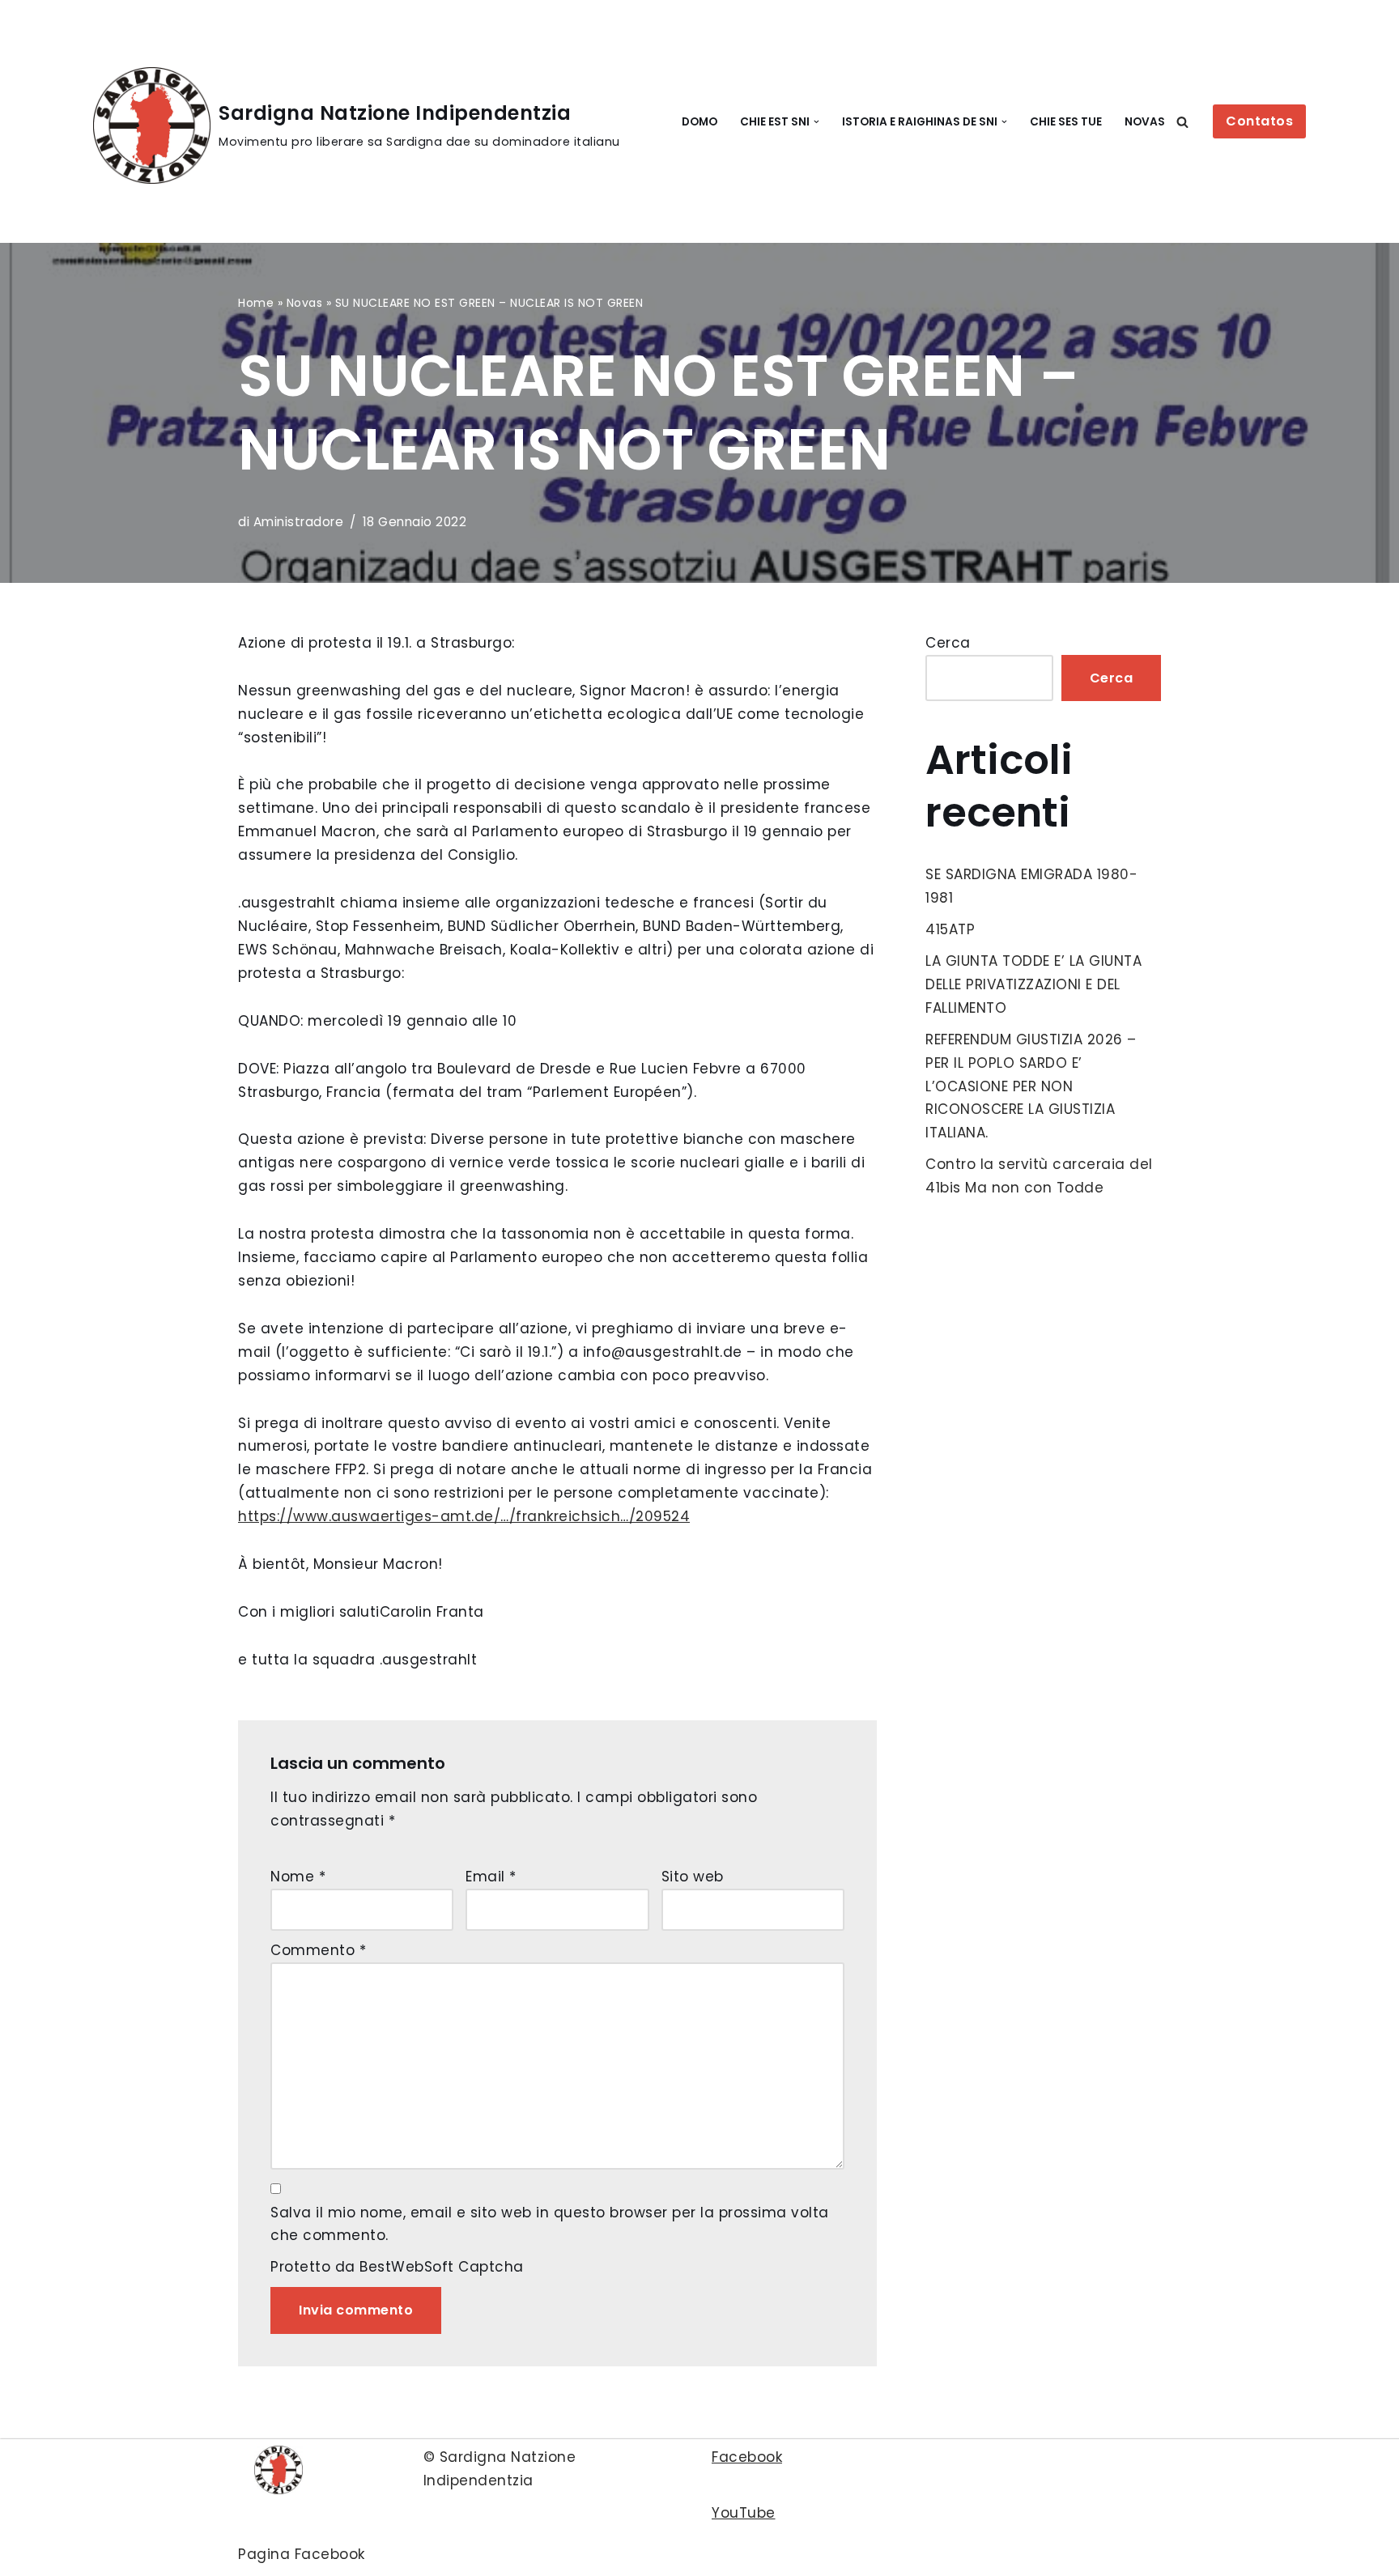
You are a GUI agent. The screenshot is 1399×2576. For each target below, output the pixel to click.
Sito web (693, 1877)
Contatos (1259, 121)
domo (699, 122)
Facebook (747, 2457)
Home (256, 303)
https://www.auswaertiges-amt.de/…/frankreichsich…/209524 (464, 1516)
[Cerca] (1182, 122)
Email (491, 1877)
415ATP (950, 929)
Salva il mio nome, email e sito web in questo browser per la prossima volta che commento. (550, 2224)
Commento (318, 1950)
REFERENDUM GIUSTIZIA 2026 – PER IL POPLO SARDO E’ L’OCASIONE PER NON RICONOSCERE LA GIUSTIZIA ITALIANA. (1031, 1086)
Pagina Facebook (302, 2554)
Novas (1145, 122)
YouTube (744, 2513)
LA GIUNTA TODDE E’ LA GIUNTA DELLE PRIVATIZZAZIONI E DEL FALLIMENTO (1033, 984)
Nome (298, 1877)
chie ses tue (1066, 122)
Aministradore (299, 522)
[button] (816, 122)
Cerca (948, 643)
